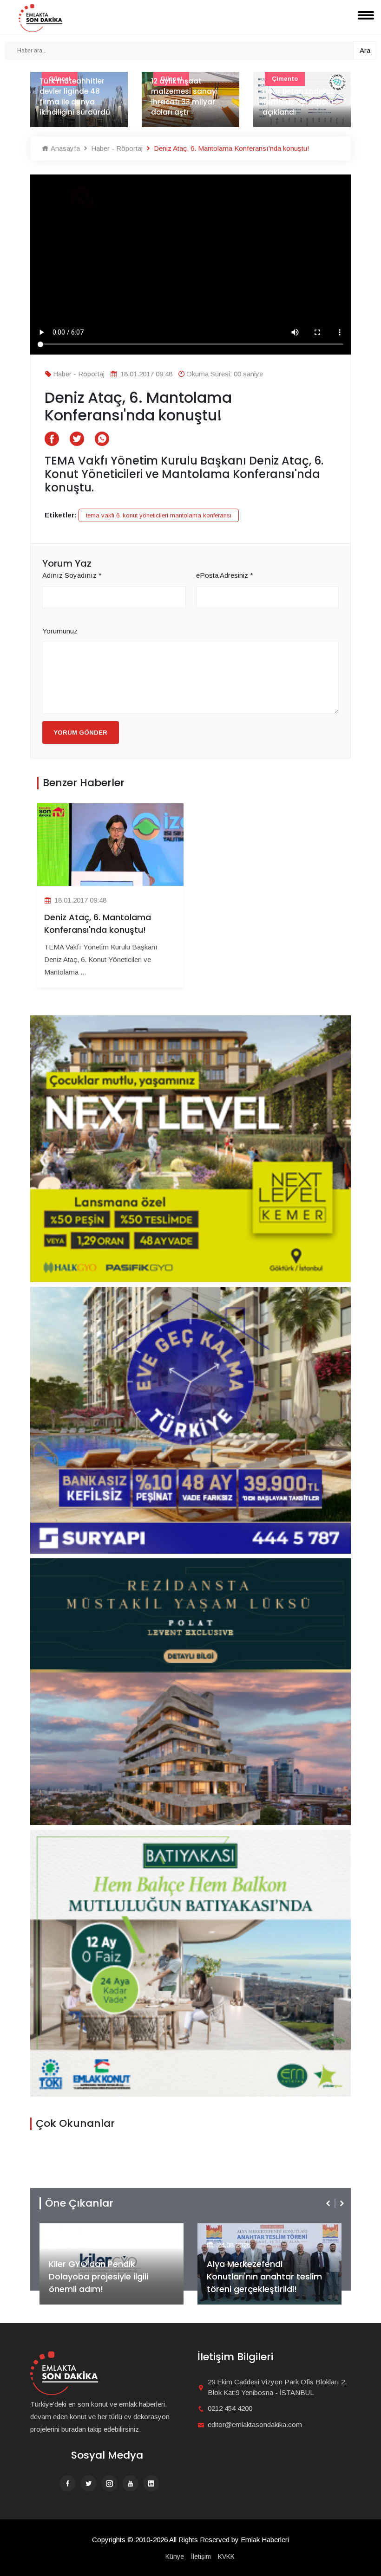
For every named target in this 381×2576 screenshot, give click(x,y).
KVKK (226, 2557)
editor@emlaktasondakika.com (255, 2424)
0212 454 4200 (230, 2408)
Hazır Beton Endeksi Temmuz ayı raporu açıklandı (298, 102)
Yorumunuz (60, 631)
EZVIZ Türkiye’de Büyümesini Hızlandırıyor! (291, 2283)
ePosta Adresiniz (225, 575)
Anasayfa (64, 148)
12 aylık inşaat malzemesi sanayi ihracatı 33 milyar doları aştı (184, 97)
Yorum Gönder (81, 733)
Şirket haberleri (267, 2230)
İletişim (201, 2557)
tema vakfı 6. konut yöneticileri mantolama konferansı (159, 515)
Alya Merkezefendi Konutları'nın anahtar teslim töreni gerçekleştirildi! (133, 2276)
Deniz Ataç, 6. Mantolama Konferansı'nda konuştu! (98, 923)
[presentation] (329, 2203)
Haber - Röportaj (116, 148)
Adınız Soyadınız (72, 575)
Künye (175, 2557)
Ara (365, 50)
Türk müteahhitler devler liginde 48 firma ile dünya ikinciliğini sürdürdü (75, 97)
